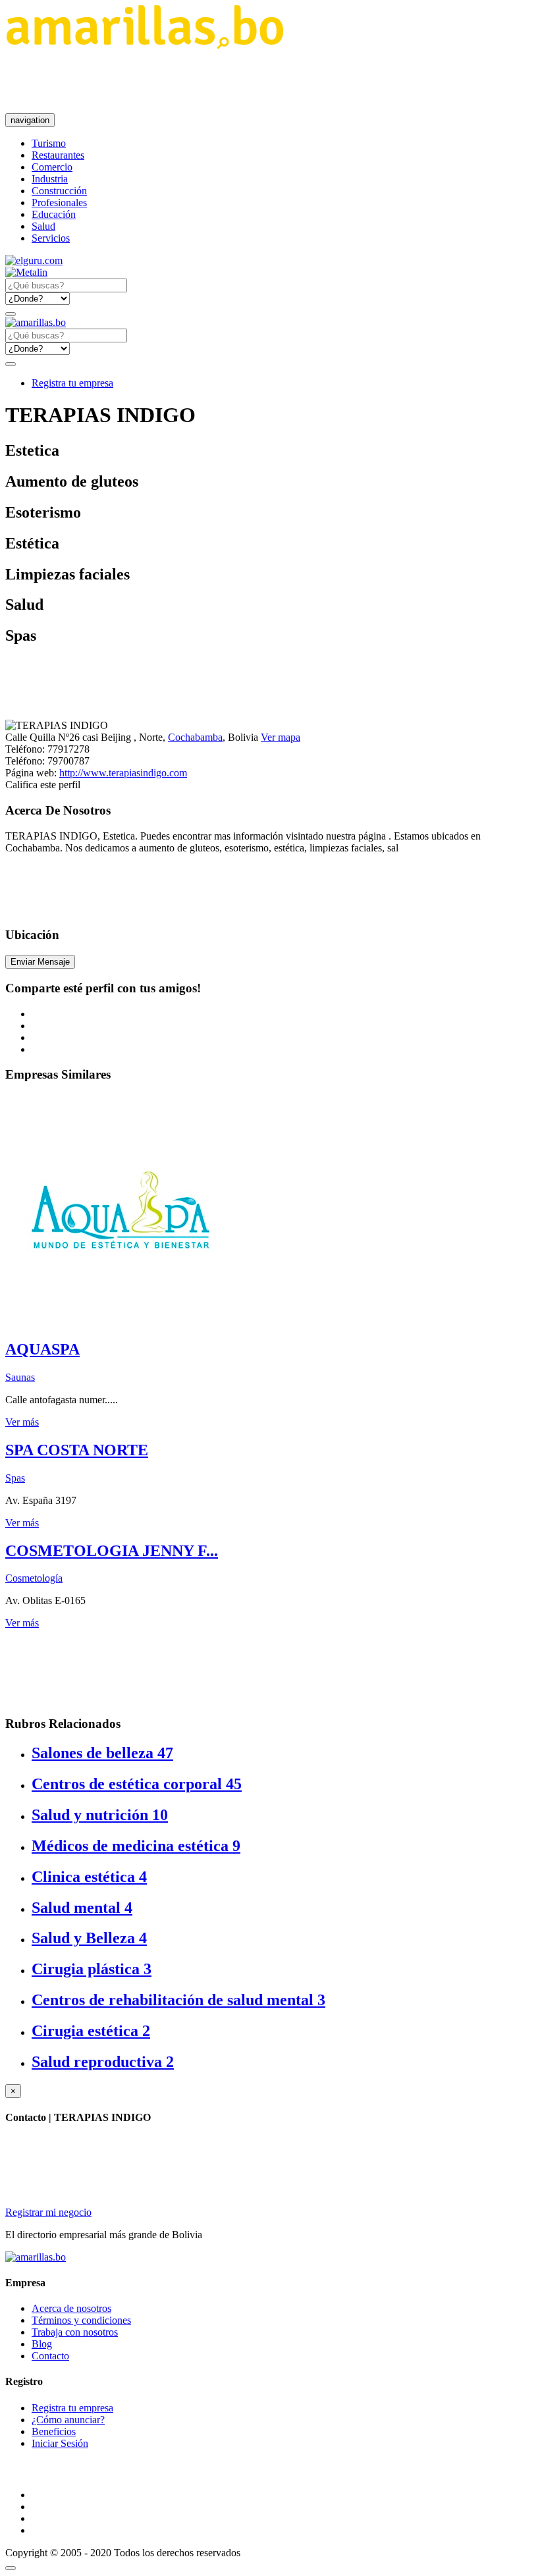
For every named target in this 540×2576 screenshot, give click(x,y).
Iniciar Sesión (60, 2443)
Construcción (59, 191)
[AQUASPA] (121, 1321)
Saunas (20, 1377)
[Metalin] (26, 272)
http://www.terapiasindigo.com (123, 773)
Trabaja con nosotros (75, 2332)
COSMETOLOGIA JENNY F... (112, 1551)
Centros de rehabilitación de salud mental (178, 2000)
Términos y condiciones (81, 2320)
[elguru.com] (34, 260)
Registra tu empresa (72, 383)
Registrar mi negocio (48, 2212)
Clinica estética (89, 1877)
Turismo (49, 143)
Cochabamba (195, 737)
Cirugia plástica (92, 1969)
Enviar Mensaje (40, 962)
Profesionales (59, 202)
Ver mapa (281, 737)
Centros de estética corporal (137, 1784)
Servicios (51, 238)
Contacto (50, 2356)
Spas (15, 1478)
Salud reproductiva (103, 2062)
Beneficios (54, 2431)
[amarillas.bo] (36, 2257)
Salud (43, 226)
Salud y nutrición (100, 1815)
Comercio (52, 167)
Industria (50, 179)
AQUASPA (42, 1349)
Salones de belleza (102, 1753)
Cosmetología (34, 1578)
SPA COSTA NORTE (77, 1450)
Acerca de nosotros (71, 2308)
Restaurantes (58, 155)
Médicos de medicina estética (136, 1846)
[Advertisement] (245, 81)
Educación (54, 214)
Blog (42, 2344)
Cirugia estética (91, 2031)
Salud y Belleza (89, 1938)
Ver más (22, 1422)
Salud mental (82, 1908)
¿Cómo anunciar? (68, 2420)
